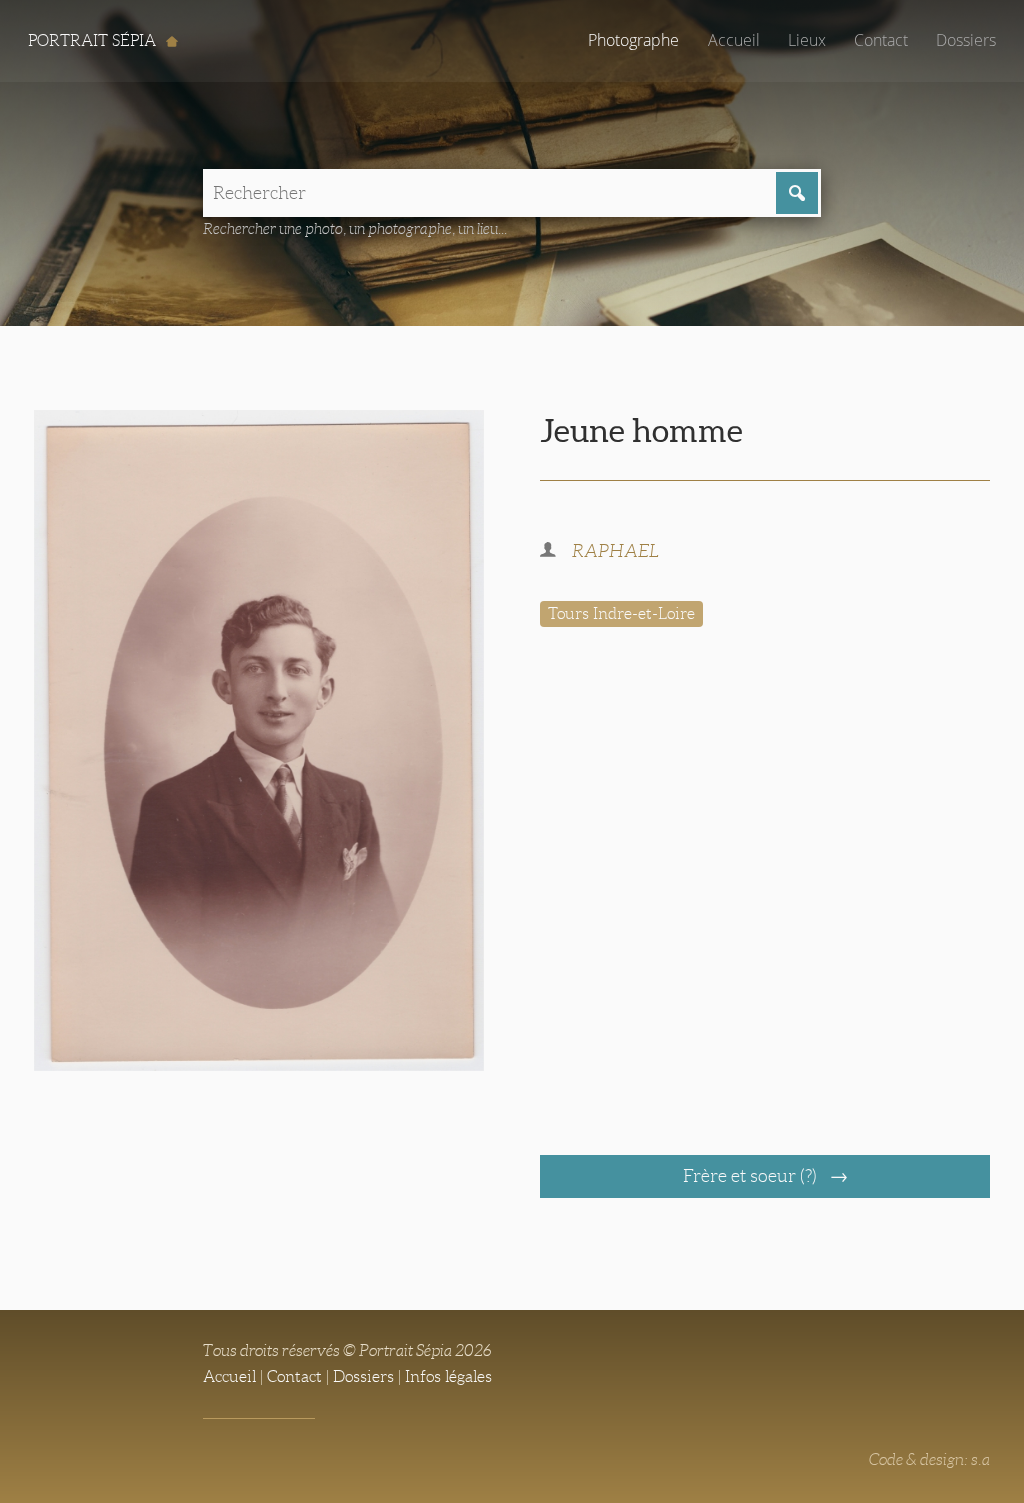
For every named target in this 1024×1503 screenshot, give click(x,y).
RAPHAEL (615, 551)
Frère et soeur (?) (752, 1176)
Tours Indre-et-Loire (621, 613)
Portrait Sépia (94, 40)
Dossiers (966, 40)
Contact (881, 40)
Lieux (807, 40)
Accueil (734, 40)
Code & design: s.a (929, 1459)
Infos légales (448, 1376)
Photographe (633, 40)
